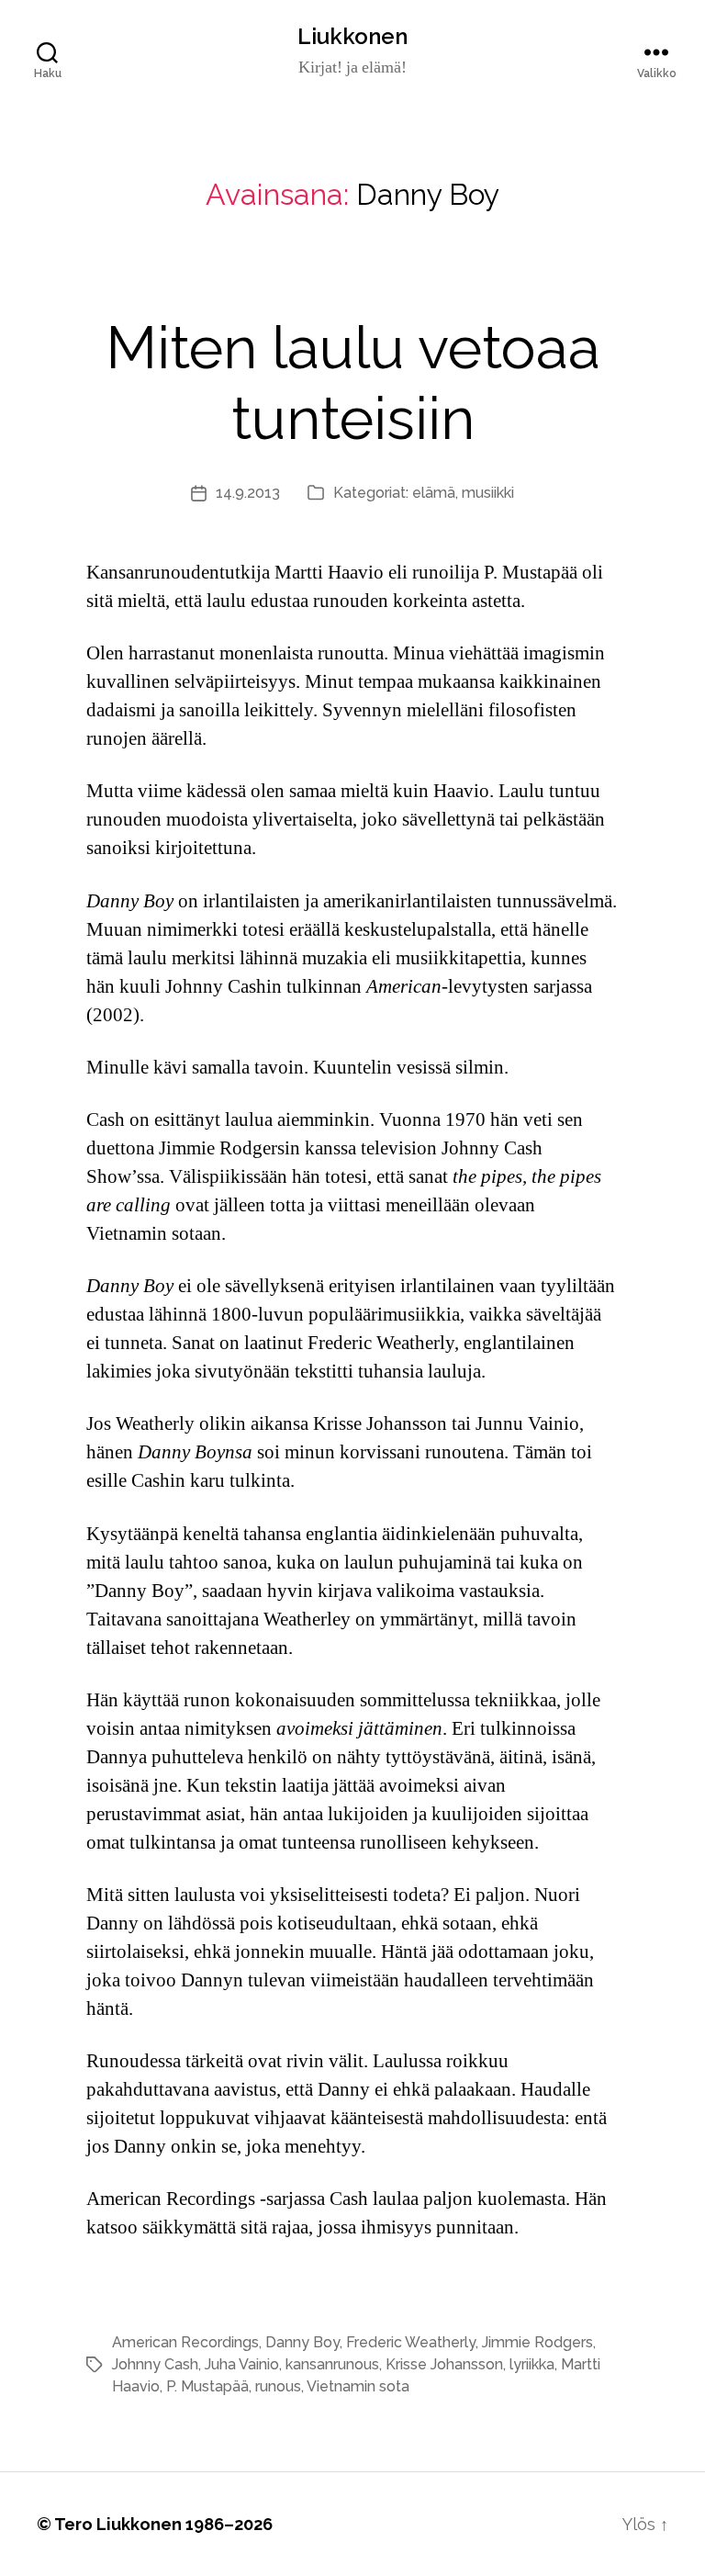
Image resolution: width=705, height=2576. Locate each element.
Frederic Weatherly (411, 2342)
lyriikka (532, 2364)
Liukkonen (352, 37)
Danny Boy (302, 2342)
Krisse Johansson (444, 2364)
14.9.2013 (248, 493)
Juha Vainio (242, 2364)
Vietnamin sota (358, 2386)
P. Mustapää (207, 2386)
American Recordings (185, 2342)
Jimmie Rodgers (537, 2342)
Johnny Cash (155, 2364)
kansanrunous (332, 2364)
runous (278, 2386)
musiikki (488, 493)
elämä (434, 493)
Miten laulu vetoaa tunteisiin (353, 383)
